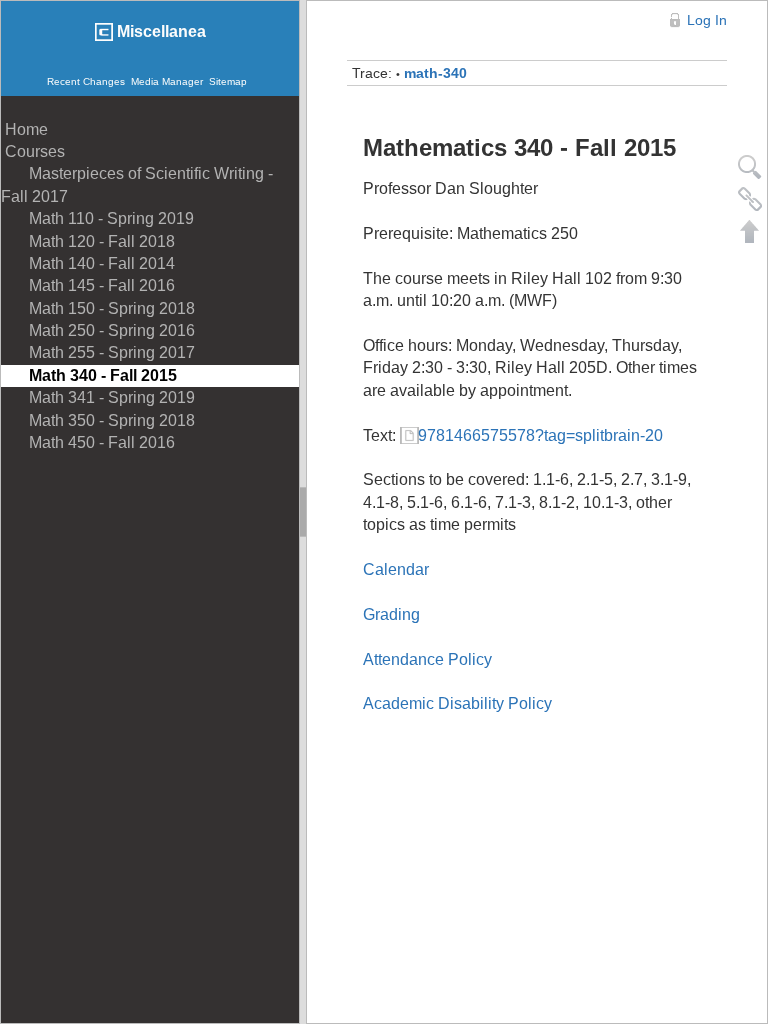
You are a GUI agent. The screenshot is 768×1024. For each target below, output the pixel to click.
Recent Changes (86, 81)
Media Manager (167, 81)
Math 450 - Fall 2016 (88, 442)
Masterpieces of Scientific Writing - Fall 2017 (137, 184)
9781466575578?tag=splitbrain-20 (540, 435)
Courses (33, 151)
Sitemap (228, 81)
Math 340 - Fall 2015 (89, 375)
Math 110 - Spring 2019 (97, 218)
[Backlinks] (750, 199)
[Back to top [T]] (750, 231)
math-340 (435, 73)
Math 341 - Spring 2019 (98, 397)
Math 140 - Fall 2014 (88, 263)
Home (24, 129)
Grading (391, 614)
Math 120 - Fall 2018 (88, 241)
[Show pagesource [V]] (750, 167)
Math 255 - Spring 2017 (98, 352)
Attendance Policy (427, 659)
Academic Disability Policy (457, 703)
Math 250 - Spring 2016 (98, 330)
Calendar (396, 569)
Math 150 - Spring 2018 (98, 308)
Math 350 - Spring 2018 (98, 420)
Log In (707, 20)
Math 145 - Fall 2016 (88, 285)
